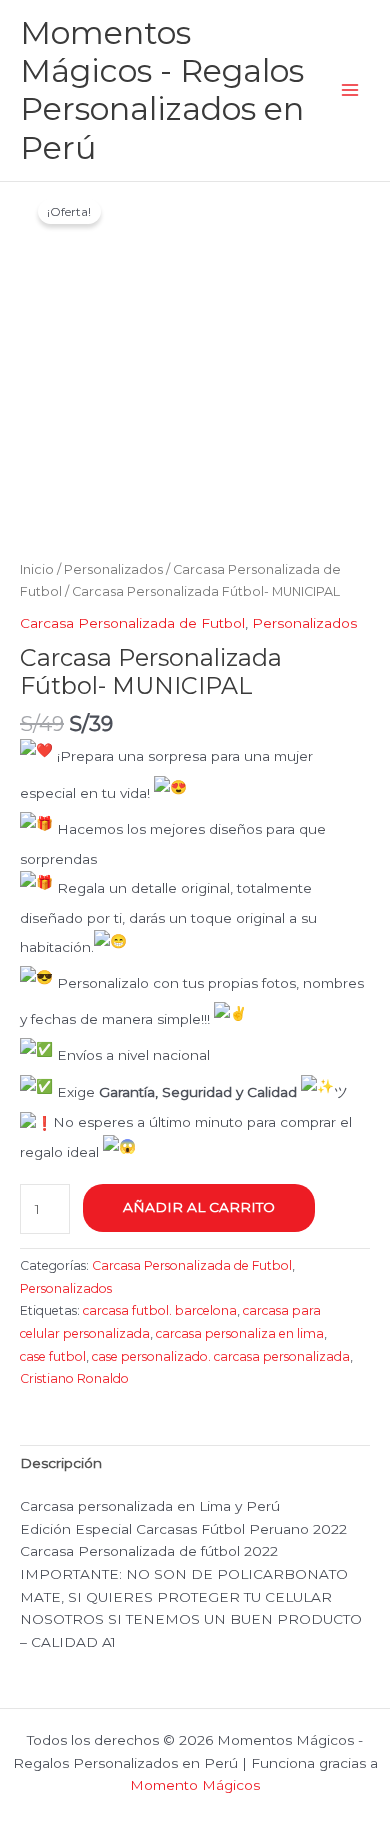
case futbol (53, 1356)
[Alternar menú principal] (350, 90)
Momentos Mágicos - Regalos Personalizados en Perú (162, 90)
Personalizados (113, 569)
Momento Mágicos (195, 1785)
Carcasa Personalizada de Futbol (132, 623)
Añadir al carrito (199, 1207)
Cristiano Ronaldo (74, 1378)
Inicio (37, 569)
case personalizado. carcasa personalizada (221, 1356)
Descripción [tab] (61, 1463)
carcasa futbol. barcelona (160, 1310)
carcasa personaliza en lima (240, 1333)
